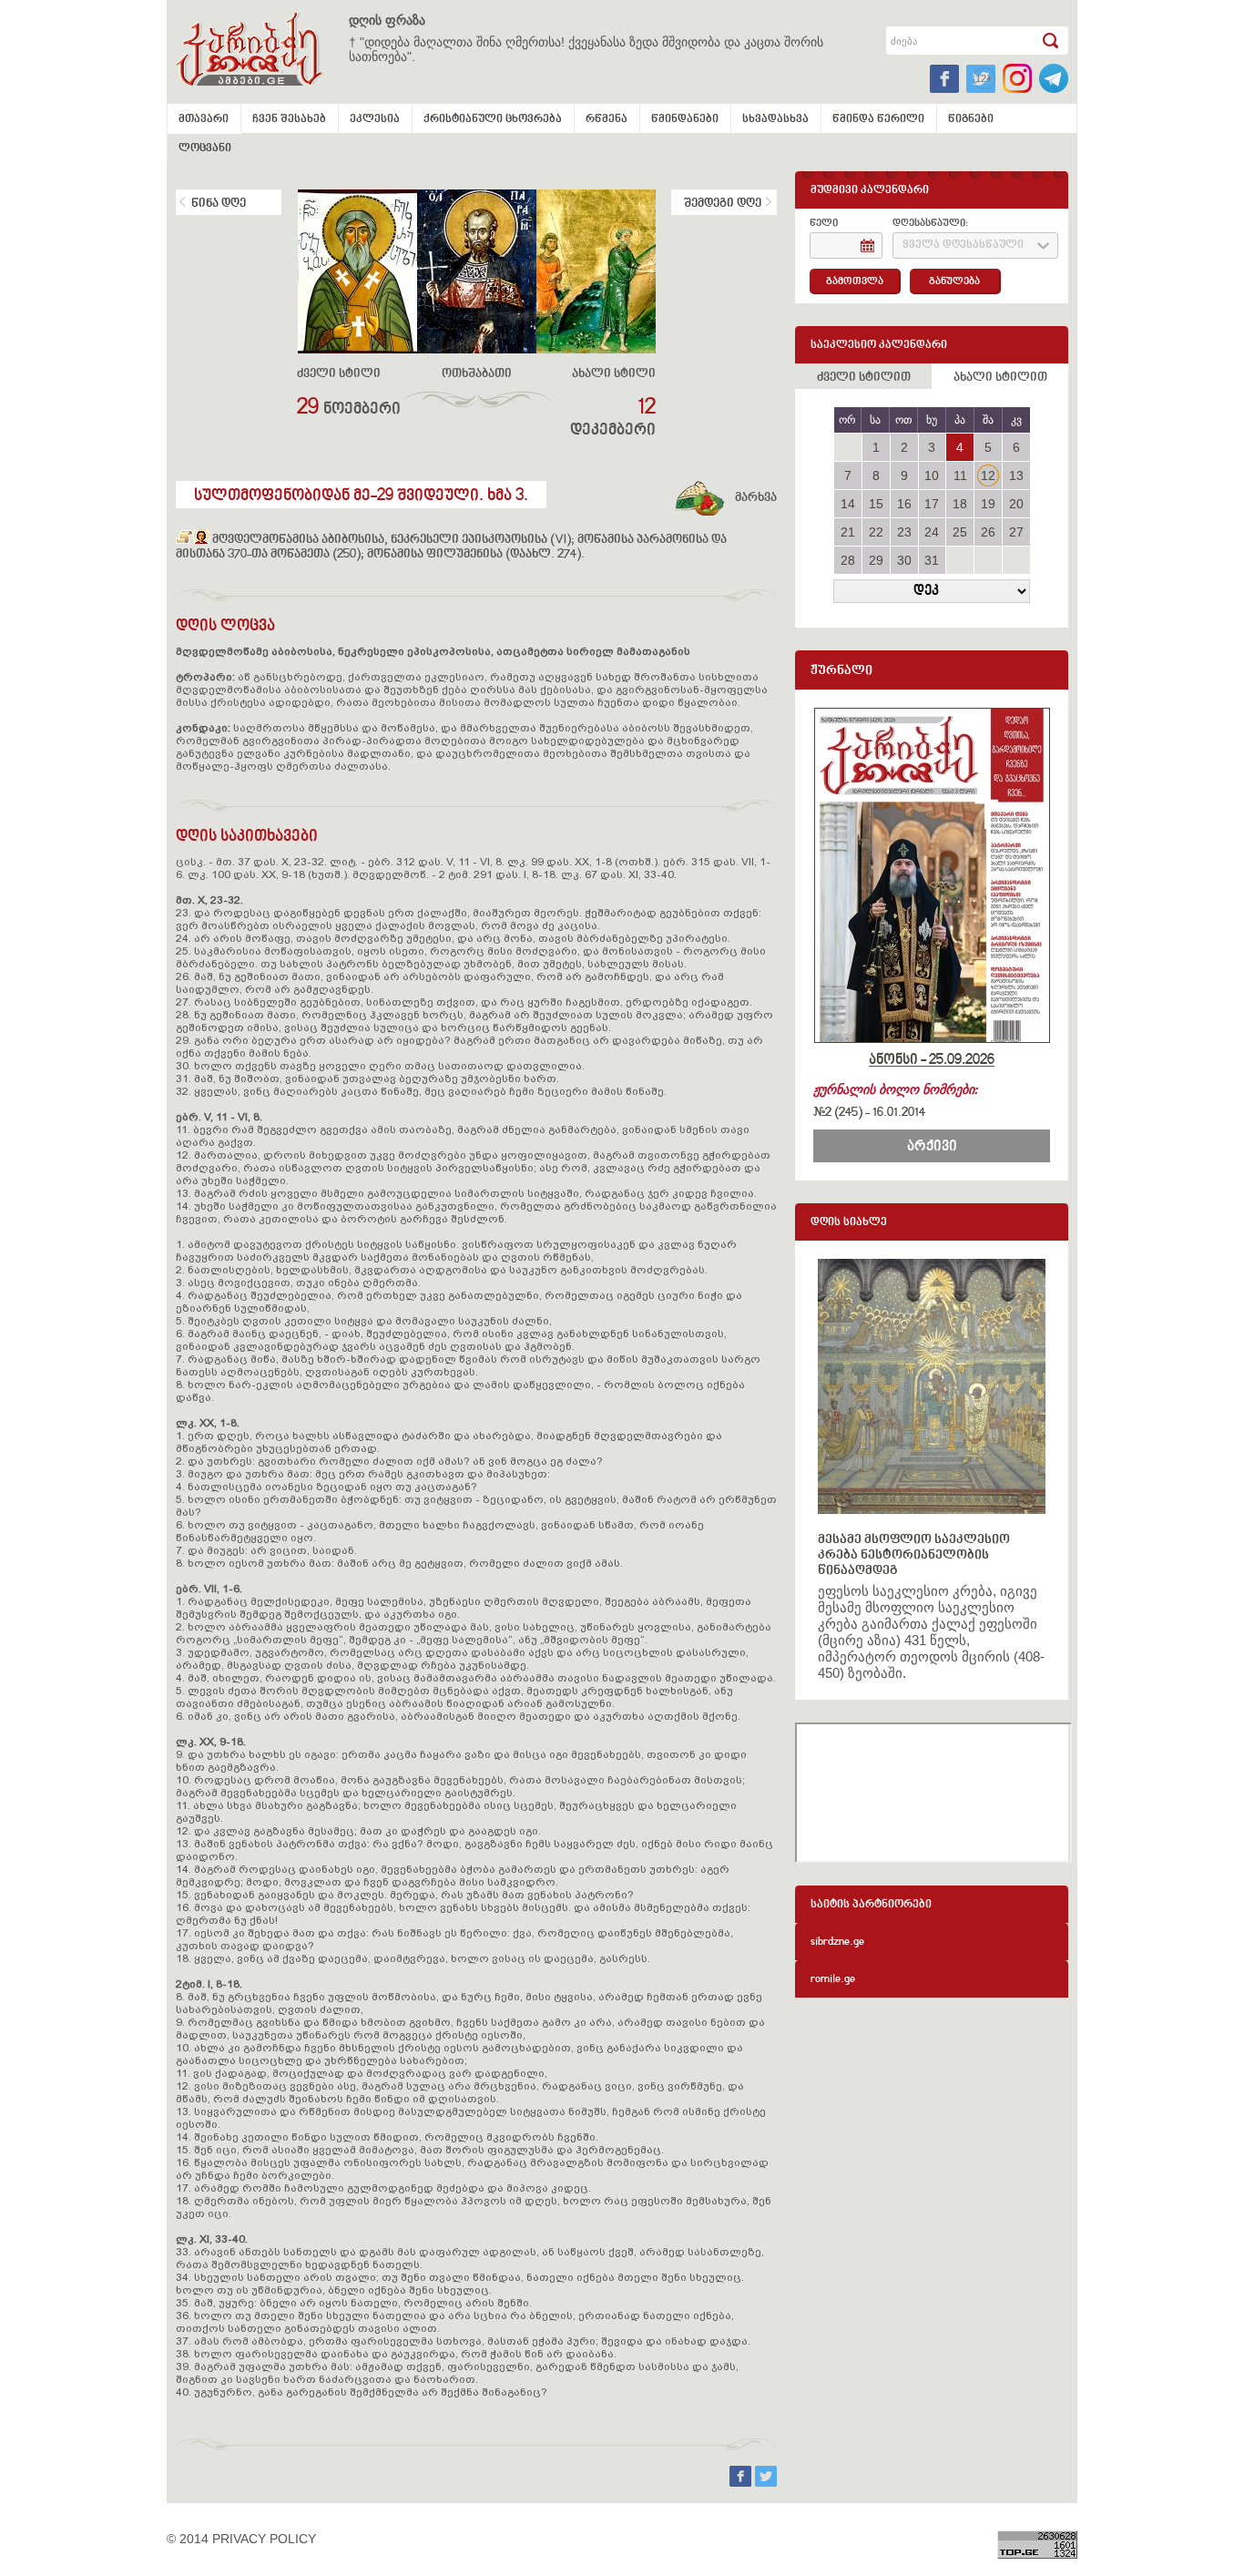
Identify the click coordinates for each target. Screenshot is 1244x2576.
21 (848, 532)
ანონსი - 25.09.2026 (932, 1060)
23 (904, 532)
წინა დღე (219, 204)
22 (876, 532)
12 (988, 475)
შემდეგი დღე (723, 204)
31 (932, 560)
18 (960, 504)
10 (932, 475)
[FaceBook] (742, 2482)
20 (1016, 504)
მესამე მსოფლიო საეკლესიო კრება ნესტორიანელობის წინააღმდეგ (914, 1555)
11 (960, 475)
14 (848, 504)
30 (904, 560)
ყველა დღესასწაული (963, 245)
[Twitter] (766, 2482)
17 (932, 504)
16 (904, 504)
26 (988, 532)
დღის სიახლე (849, 1223)
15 (876, 504)
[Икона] (201, 540)
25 (960, 532)
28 (848, 560)
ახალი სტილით (1000, 378)
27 (1016, 532)
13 (1016, 475)
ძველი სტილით (864, 378)
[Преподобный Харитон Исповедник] (184, 540)
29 (876, 560)
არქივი (932, 1147)
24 (932, 532)
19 (988, 504)
